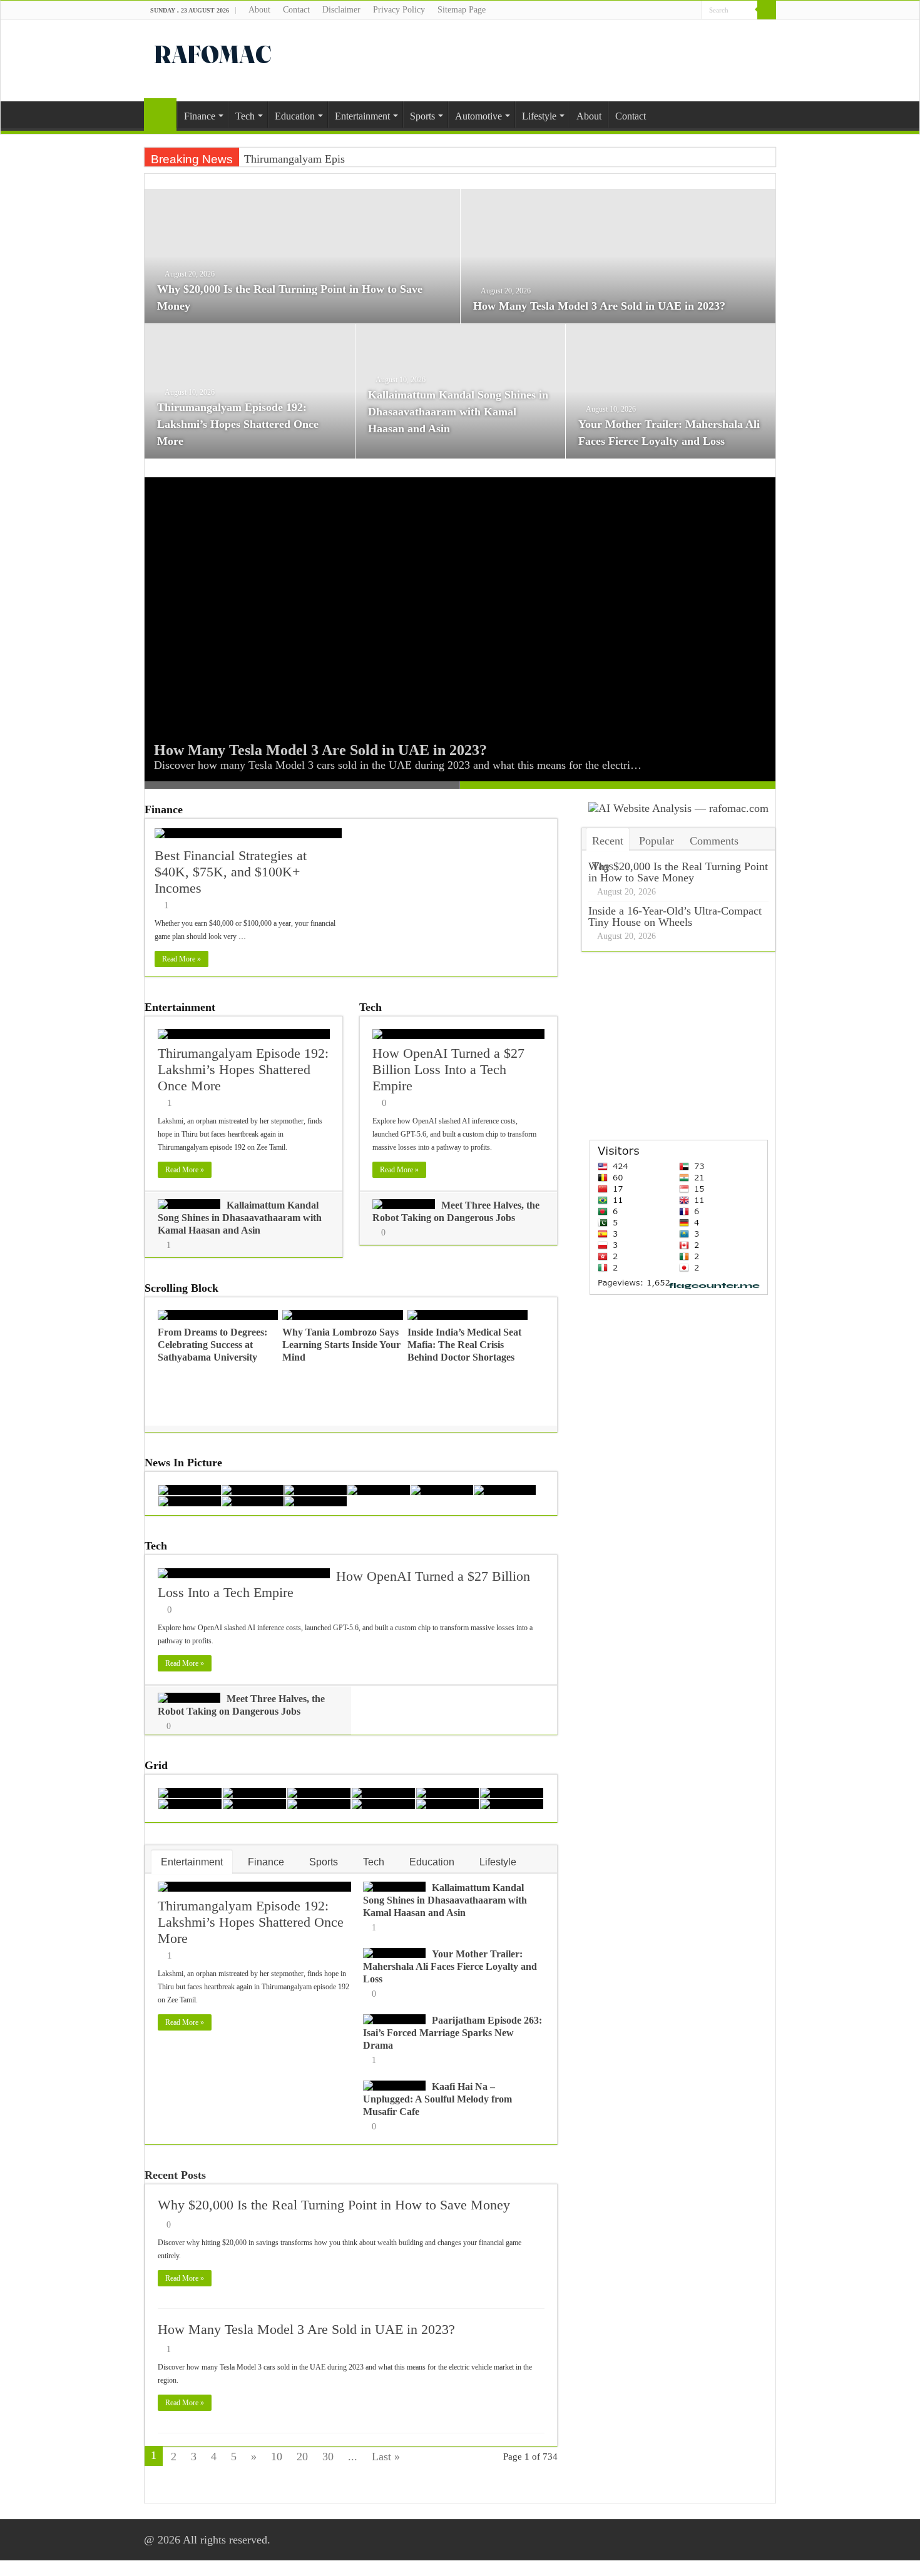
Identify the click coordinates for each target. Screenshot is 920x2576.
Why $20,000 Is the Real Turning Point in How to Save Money (334, 2205)
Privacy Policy (399, 10)
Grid (156, 1765)
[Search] (767, 10)
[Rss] (656, 11)
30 (328, 2457)
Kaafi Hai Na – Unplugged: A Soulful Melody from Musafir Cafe (437, 2099)
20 (302, 2457)
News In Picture (183, 1463)
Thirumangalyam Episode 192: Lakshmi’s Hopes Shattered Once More (238, 424)
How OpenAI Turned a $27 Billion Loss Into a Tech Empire (448, 1069)
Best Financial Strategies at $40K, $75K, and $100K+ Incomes (231, 872)
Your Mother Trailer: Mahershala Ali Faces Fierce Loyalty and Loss (450, 1966)
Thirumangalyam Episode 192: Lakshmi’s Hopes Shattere (375, 159)
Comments (714, 841)
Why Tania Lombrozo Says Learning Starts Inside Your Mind (341, 1345)
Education (295, 116)
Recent (608, 841)
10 (277, 2457)
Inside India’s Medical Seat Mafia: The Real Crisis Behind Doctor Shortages (464, 1345)
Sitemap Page (462, 10)
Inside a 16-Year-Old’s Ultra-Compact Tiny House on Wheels (675, 916)
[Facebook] (668, 11)
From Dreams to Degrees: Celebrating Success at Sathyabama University (212, 1345)
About (259, 10)
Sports (422, 116)
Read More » (181, 959)
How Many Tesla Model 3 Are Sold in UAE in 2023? (599, 306)
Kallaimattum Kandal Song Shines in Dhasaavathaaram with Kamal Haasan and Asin (458, 412)
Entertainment (362, 116)
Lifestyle (539, 116)
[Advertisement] (539, 61)
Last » (386, 2457)
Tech (245, 116)
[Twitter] (680, 11)
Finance (200, 116)
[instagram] (692, 11)
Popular (657, 841)
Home (160, 114)
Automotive (478, 116)
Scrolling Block (181, 1288)
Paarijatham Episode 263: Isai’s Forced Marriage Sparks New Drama (452, 2033)
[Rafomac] (213, 52)
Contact (296, 10)
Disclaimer (341, 10)
